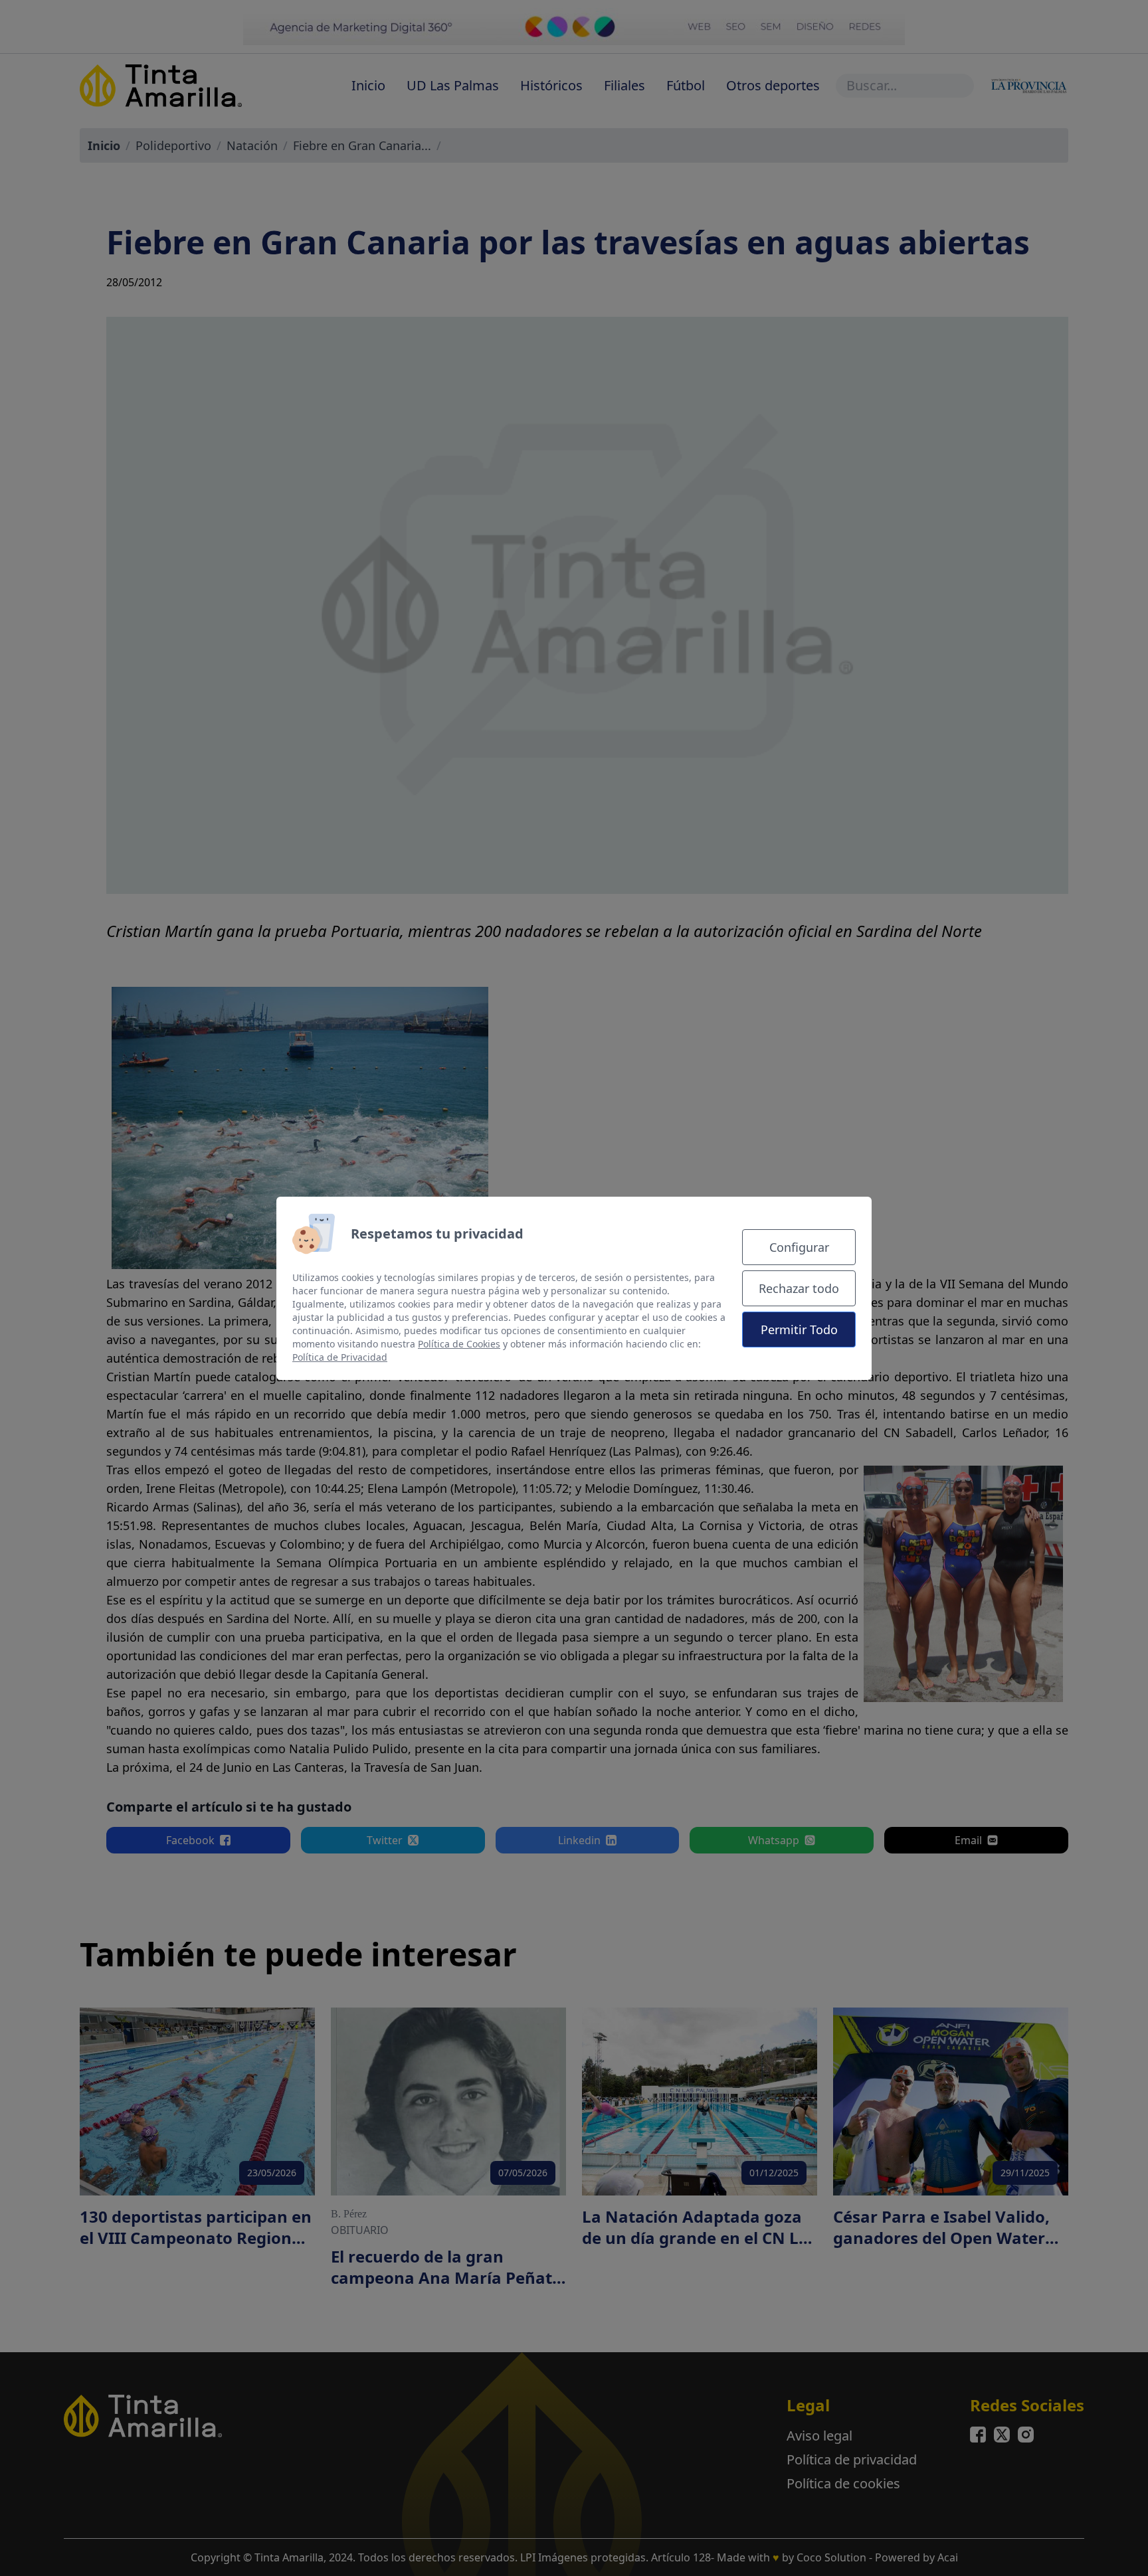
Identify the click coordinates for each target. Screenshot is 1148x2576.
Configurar (799, 1247)
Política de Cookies (459, 1344)
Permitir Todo (799, 1330)
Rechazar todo (799, 1288)
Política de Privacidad (340, 1357)
